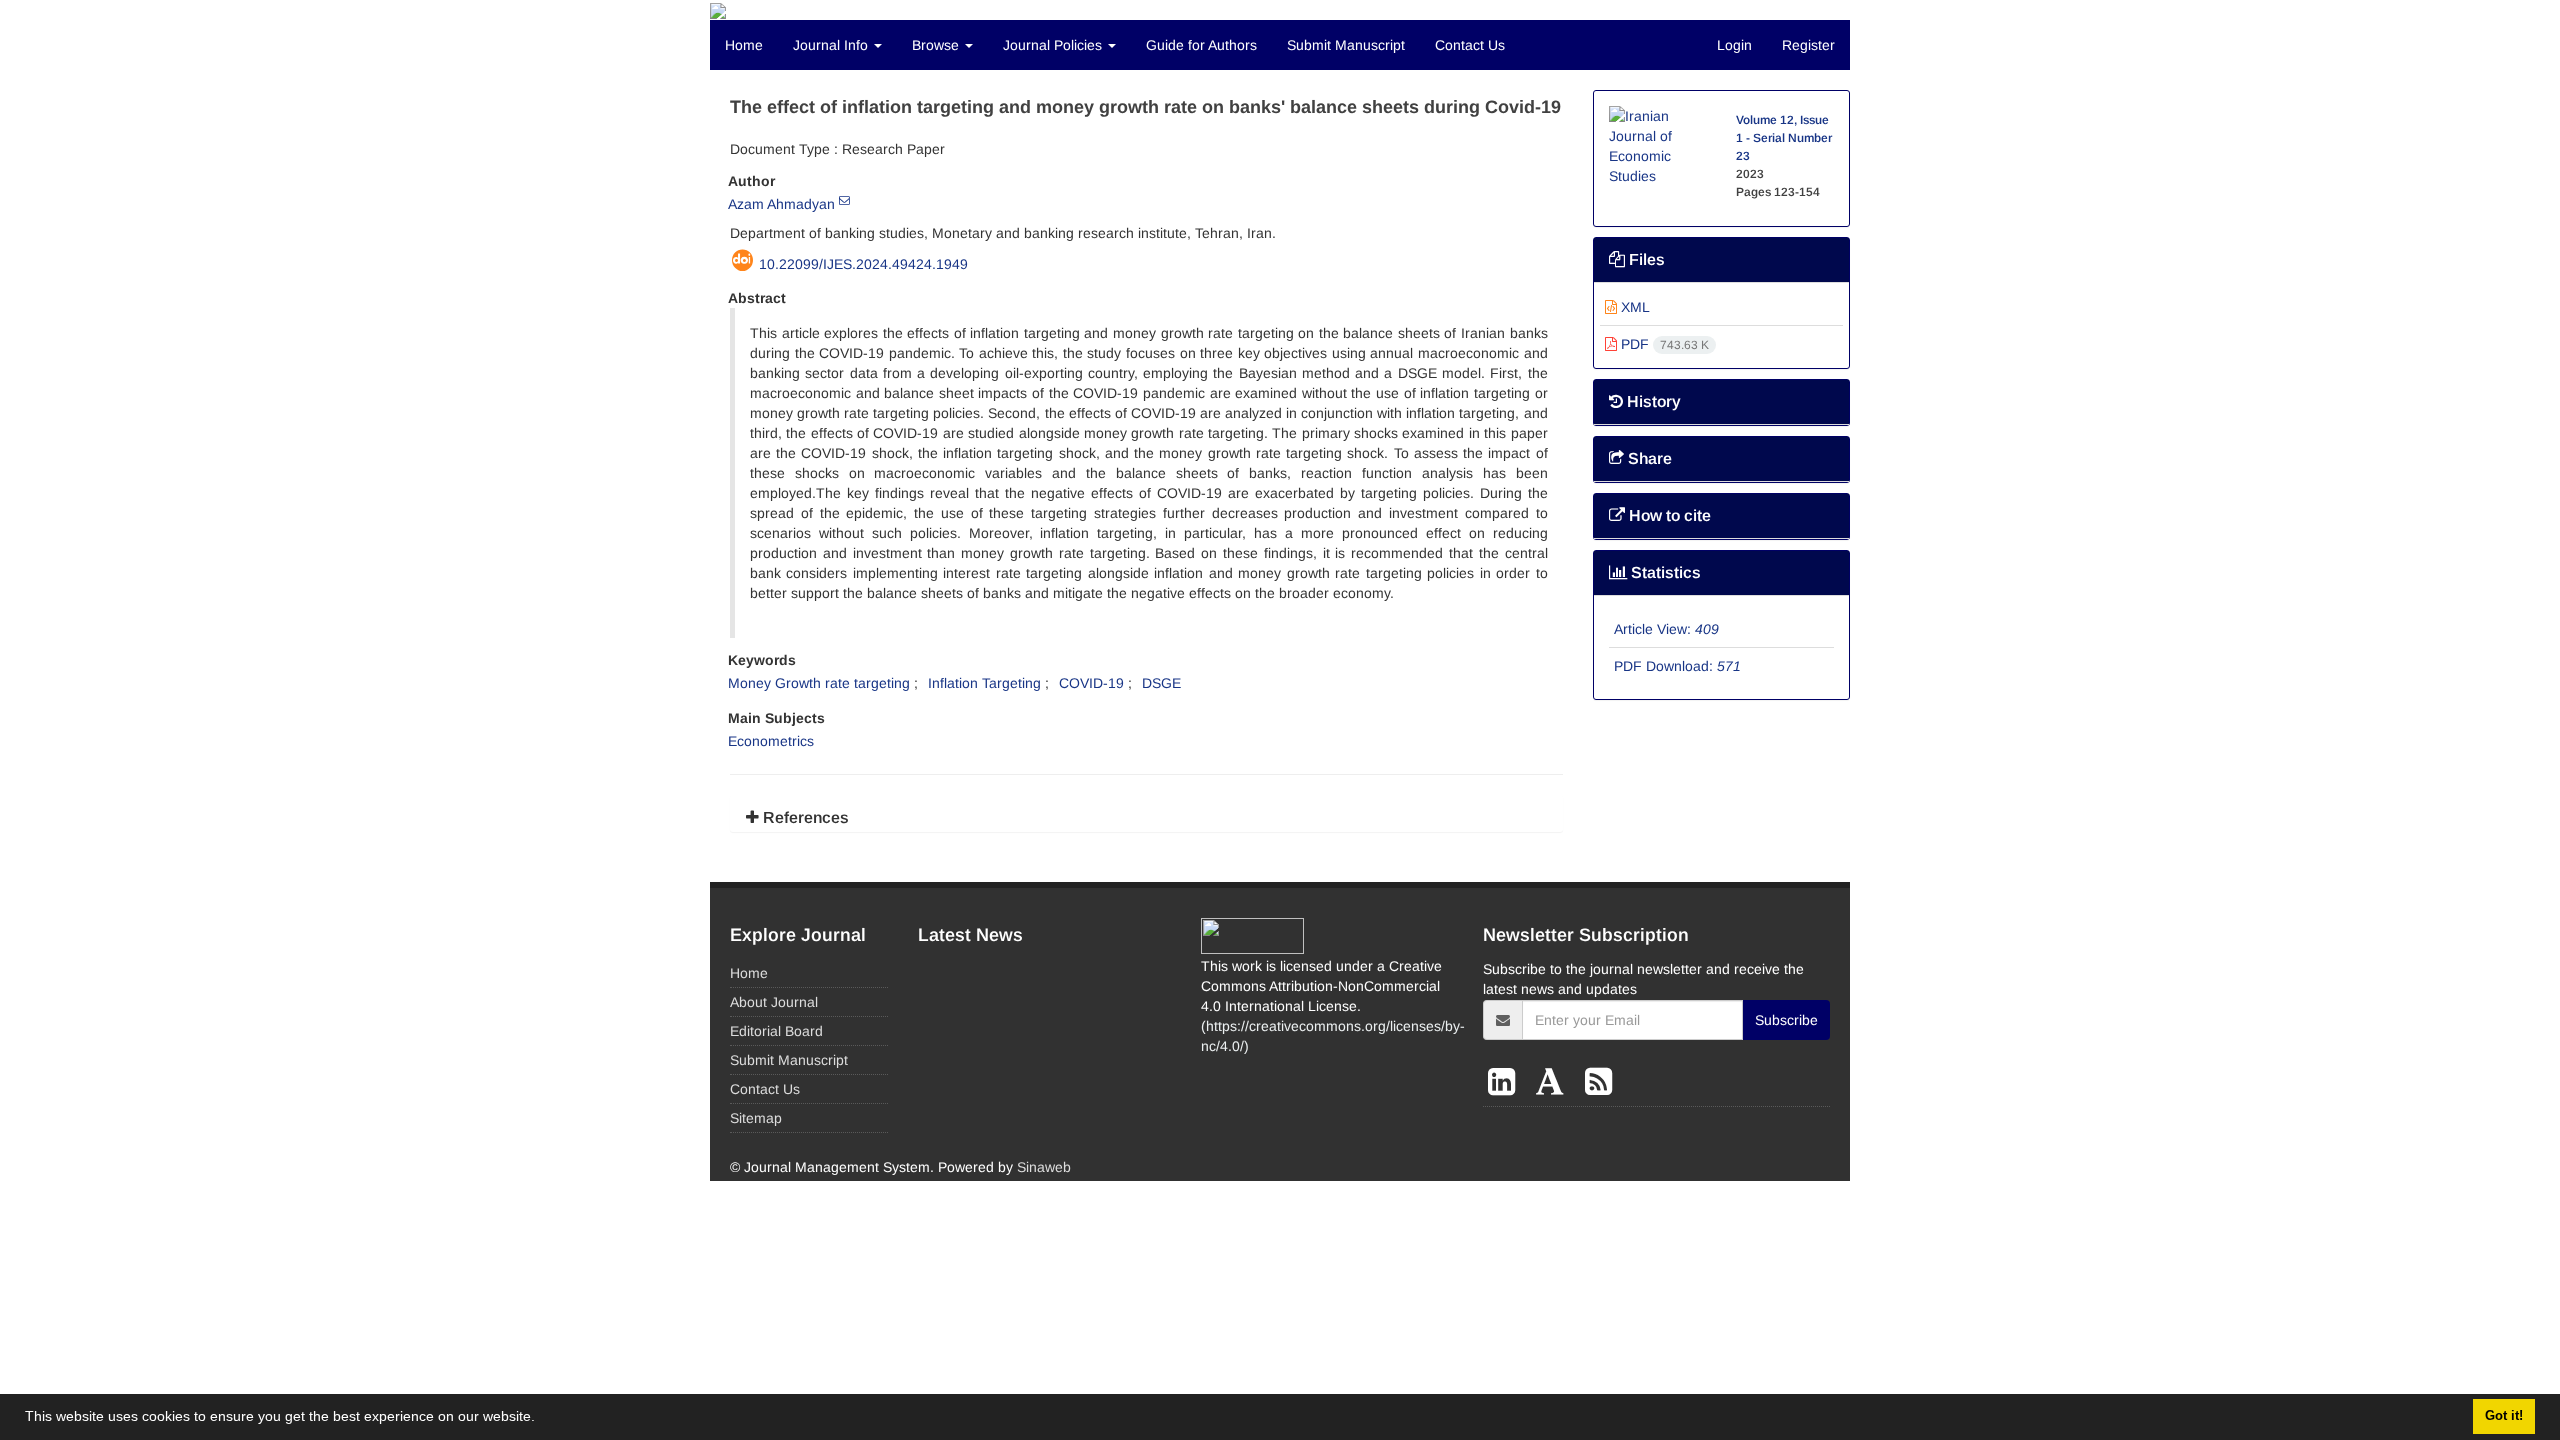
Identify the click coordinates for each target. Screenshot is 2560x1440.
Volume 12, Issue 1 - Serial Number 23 (1784, 138)
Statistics (1664, 572)
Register (1808, 45)
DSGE (1161, 683)
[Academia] (1554, 1082)
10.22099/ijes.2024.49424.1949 (863, 264)
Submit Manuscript (1346, 45)
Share (1648, 458)
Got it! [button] (2504, 1416)
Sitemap (756, 1118)
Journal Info (832, 45)
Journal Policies (1054, 45)
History (1652, 401)
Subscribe (1786, 1020)
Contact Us (1470, 45)
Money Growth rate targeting (819, 683)
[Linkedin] (1506, 1082)
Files (1645, 259)
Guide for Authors (1201, 45)
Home (744, 45)
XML (1633, 307)
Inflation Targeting (984, 683)
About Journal (774, 1002)
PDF (1663, 344)
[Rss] (1598, 1082)
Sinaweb (1044, 1167)
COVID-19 (1091, 683)
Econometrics (771, 741)
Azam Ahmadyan (781, 204)
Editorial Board (776, 1031)
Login (1734, 45)
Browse (937, 45)
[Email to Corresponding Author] (844, 200)
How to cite (1668, 515)
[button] (542, 1419)
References (804, 817)
